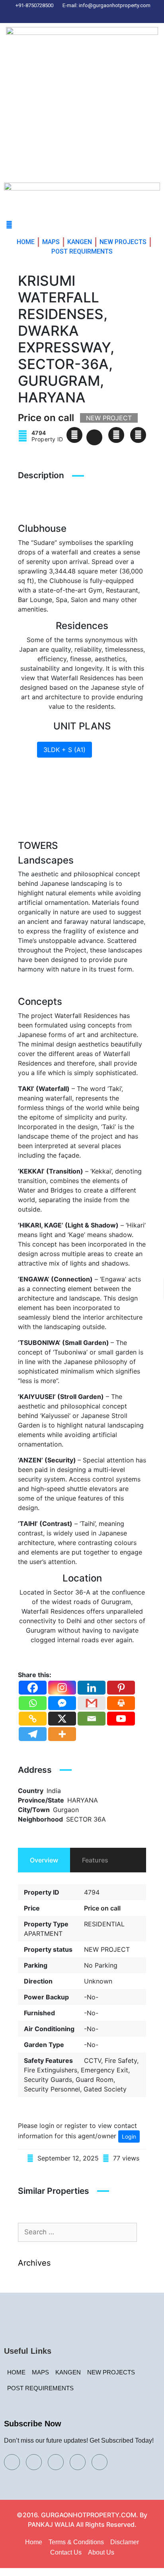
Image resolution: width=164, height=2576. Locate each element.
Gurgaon (66, 1810)
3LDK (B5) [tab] (114, 750)
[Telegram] (33, 1734)
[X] (62, 1719)
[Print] (121, 1703)
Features (95, 1860)
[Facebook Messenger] (62, 1703)
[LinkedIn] (84, 15)
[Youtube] (121, 1719)
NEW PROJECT (107, 1949)
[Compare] (116, 435)
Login (129, 2136)
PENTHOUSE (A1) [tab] (70, 781)
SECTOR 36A (86, 1819)
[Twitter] (70, 15)
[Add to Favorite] (94, 437)
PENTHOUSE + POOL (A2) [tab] (83, 797)
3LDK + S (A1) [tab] (64, 750)
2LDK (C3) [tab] (59, 766)
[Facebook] (56, 15)
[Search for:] (77, 2232)
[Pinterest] (112, 15)
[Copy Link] (33, 1719)
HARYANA (83, 1800)
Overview (44, 1860)
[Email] (92, 1719)
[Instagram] (98, 15)
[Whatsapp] (33, 1703)
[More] (62, 1734)
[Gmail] (92, 1703)
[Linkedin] (92, 1688)
